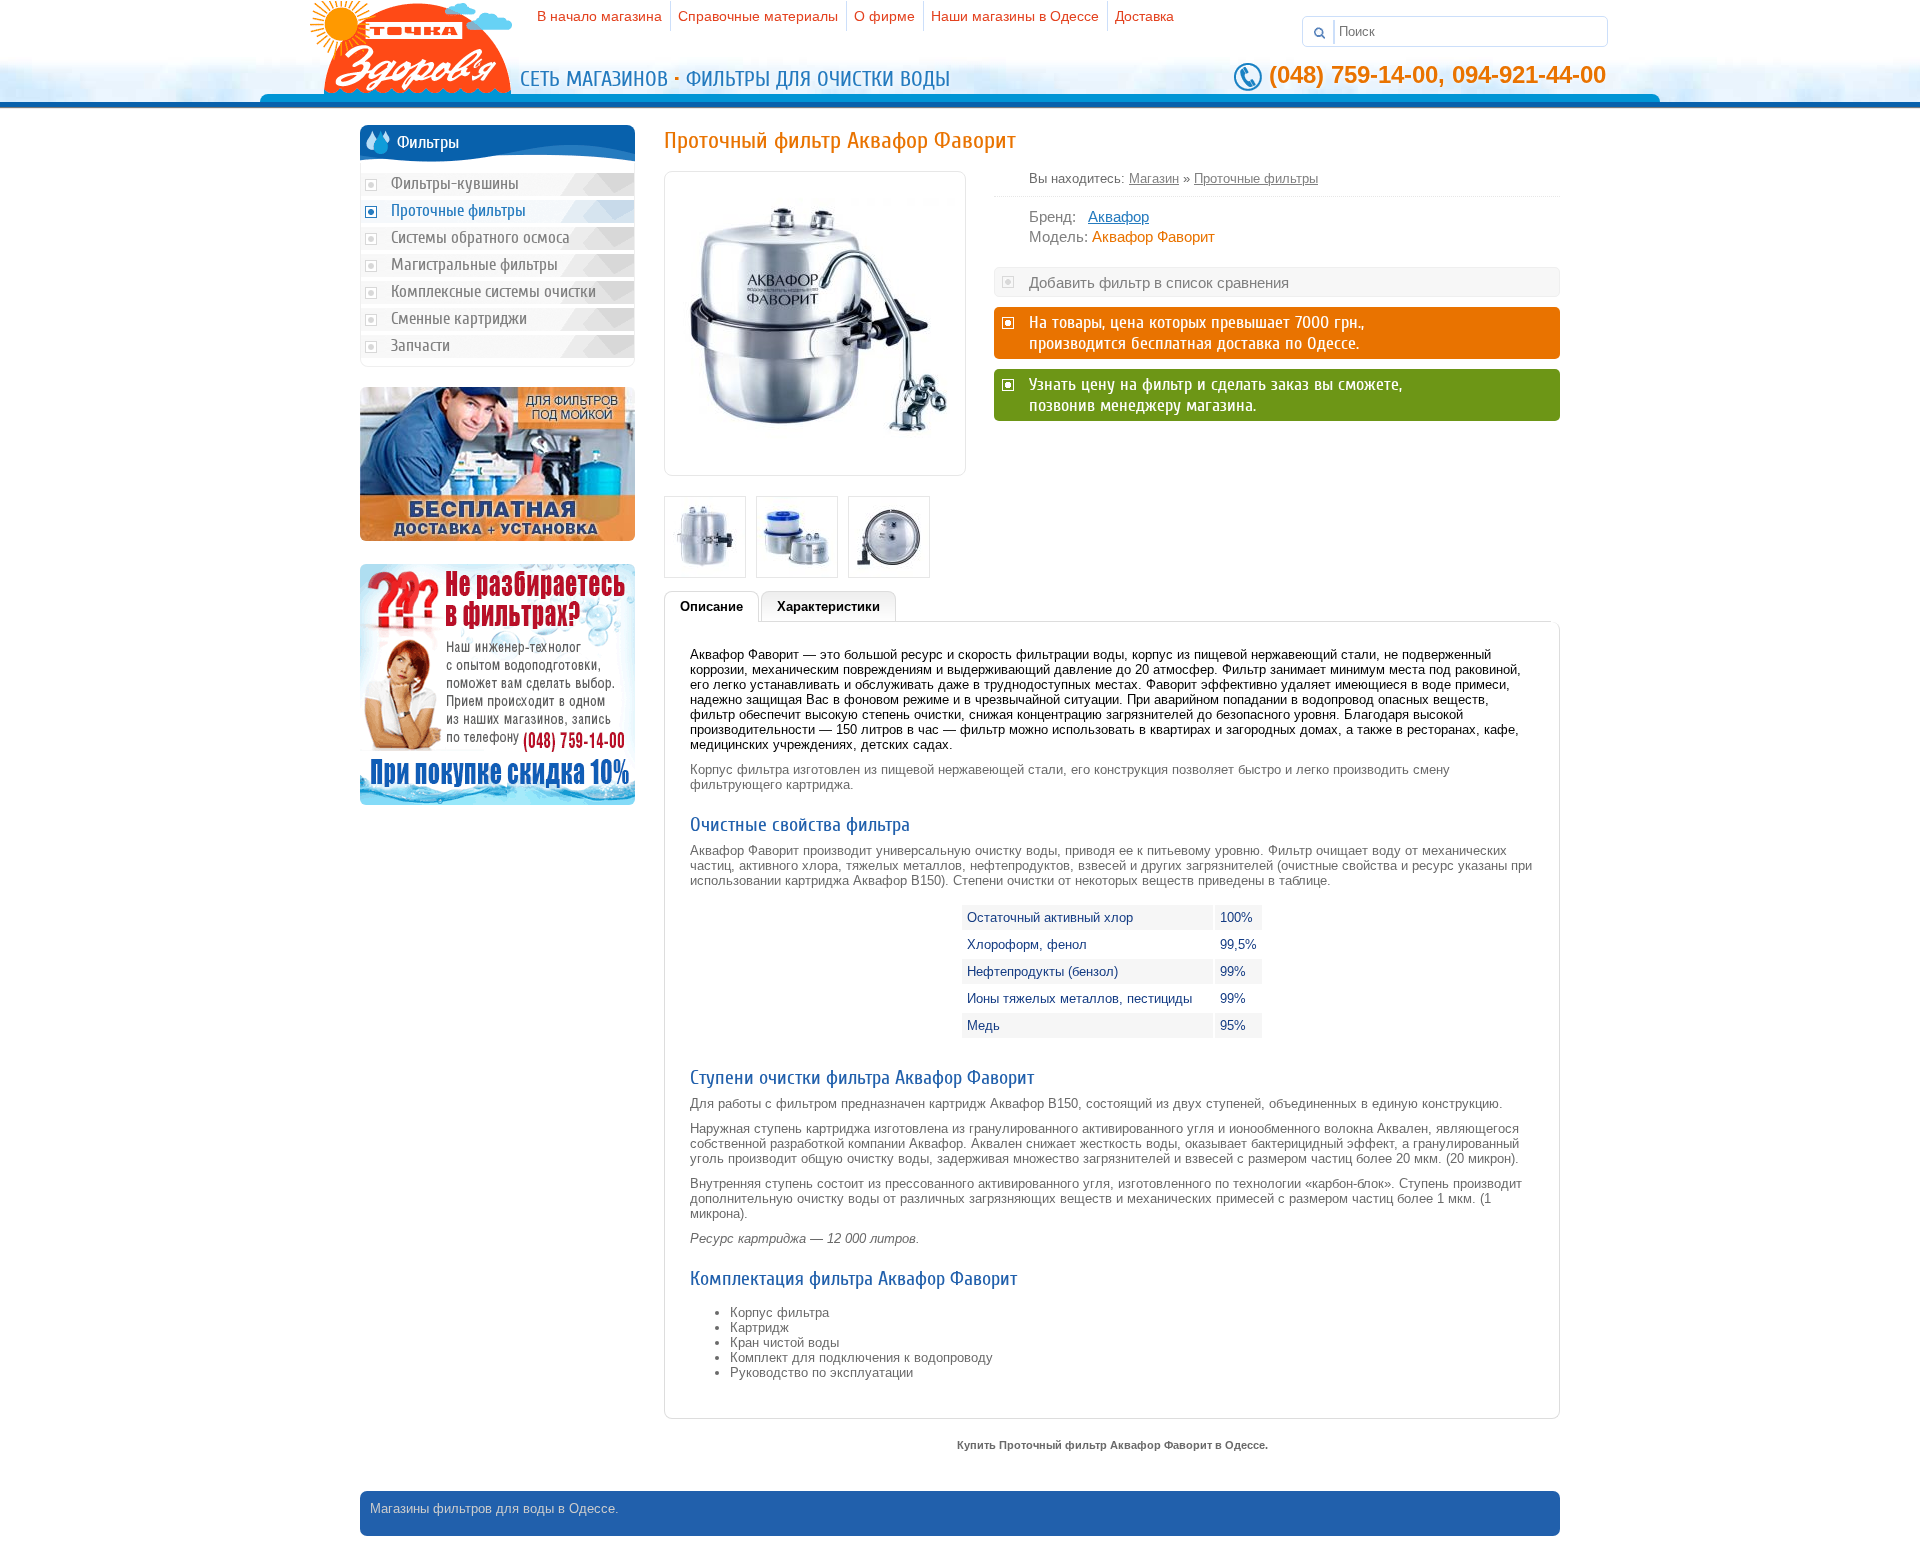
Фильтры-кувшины (455, 183)
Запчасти (420, 345)
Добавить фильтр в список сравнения (1159, 282)
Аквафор (1118, 216)
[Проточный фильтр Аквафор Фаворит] (815, 457)
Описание (711, 606)
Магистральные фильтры (474, 264)
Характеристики (828, 606)
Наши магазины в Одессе (1015, 16)
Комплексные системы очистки (493, 291)
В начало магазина (599, 16)
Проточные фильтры (1256, 178)
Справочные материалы (758, 16)
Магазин (1154, 178)
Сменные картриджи (459, 318)
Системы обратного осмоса (480, 237)
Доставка (1144, 16)
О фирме (884, 16)
